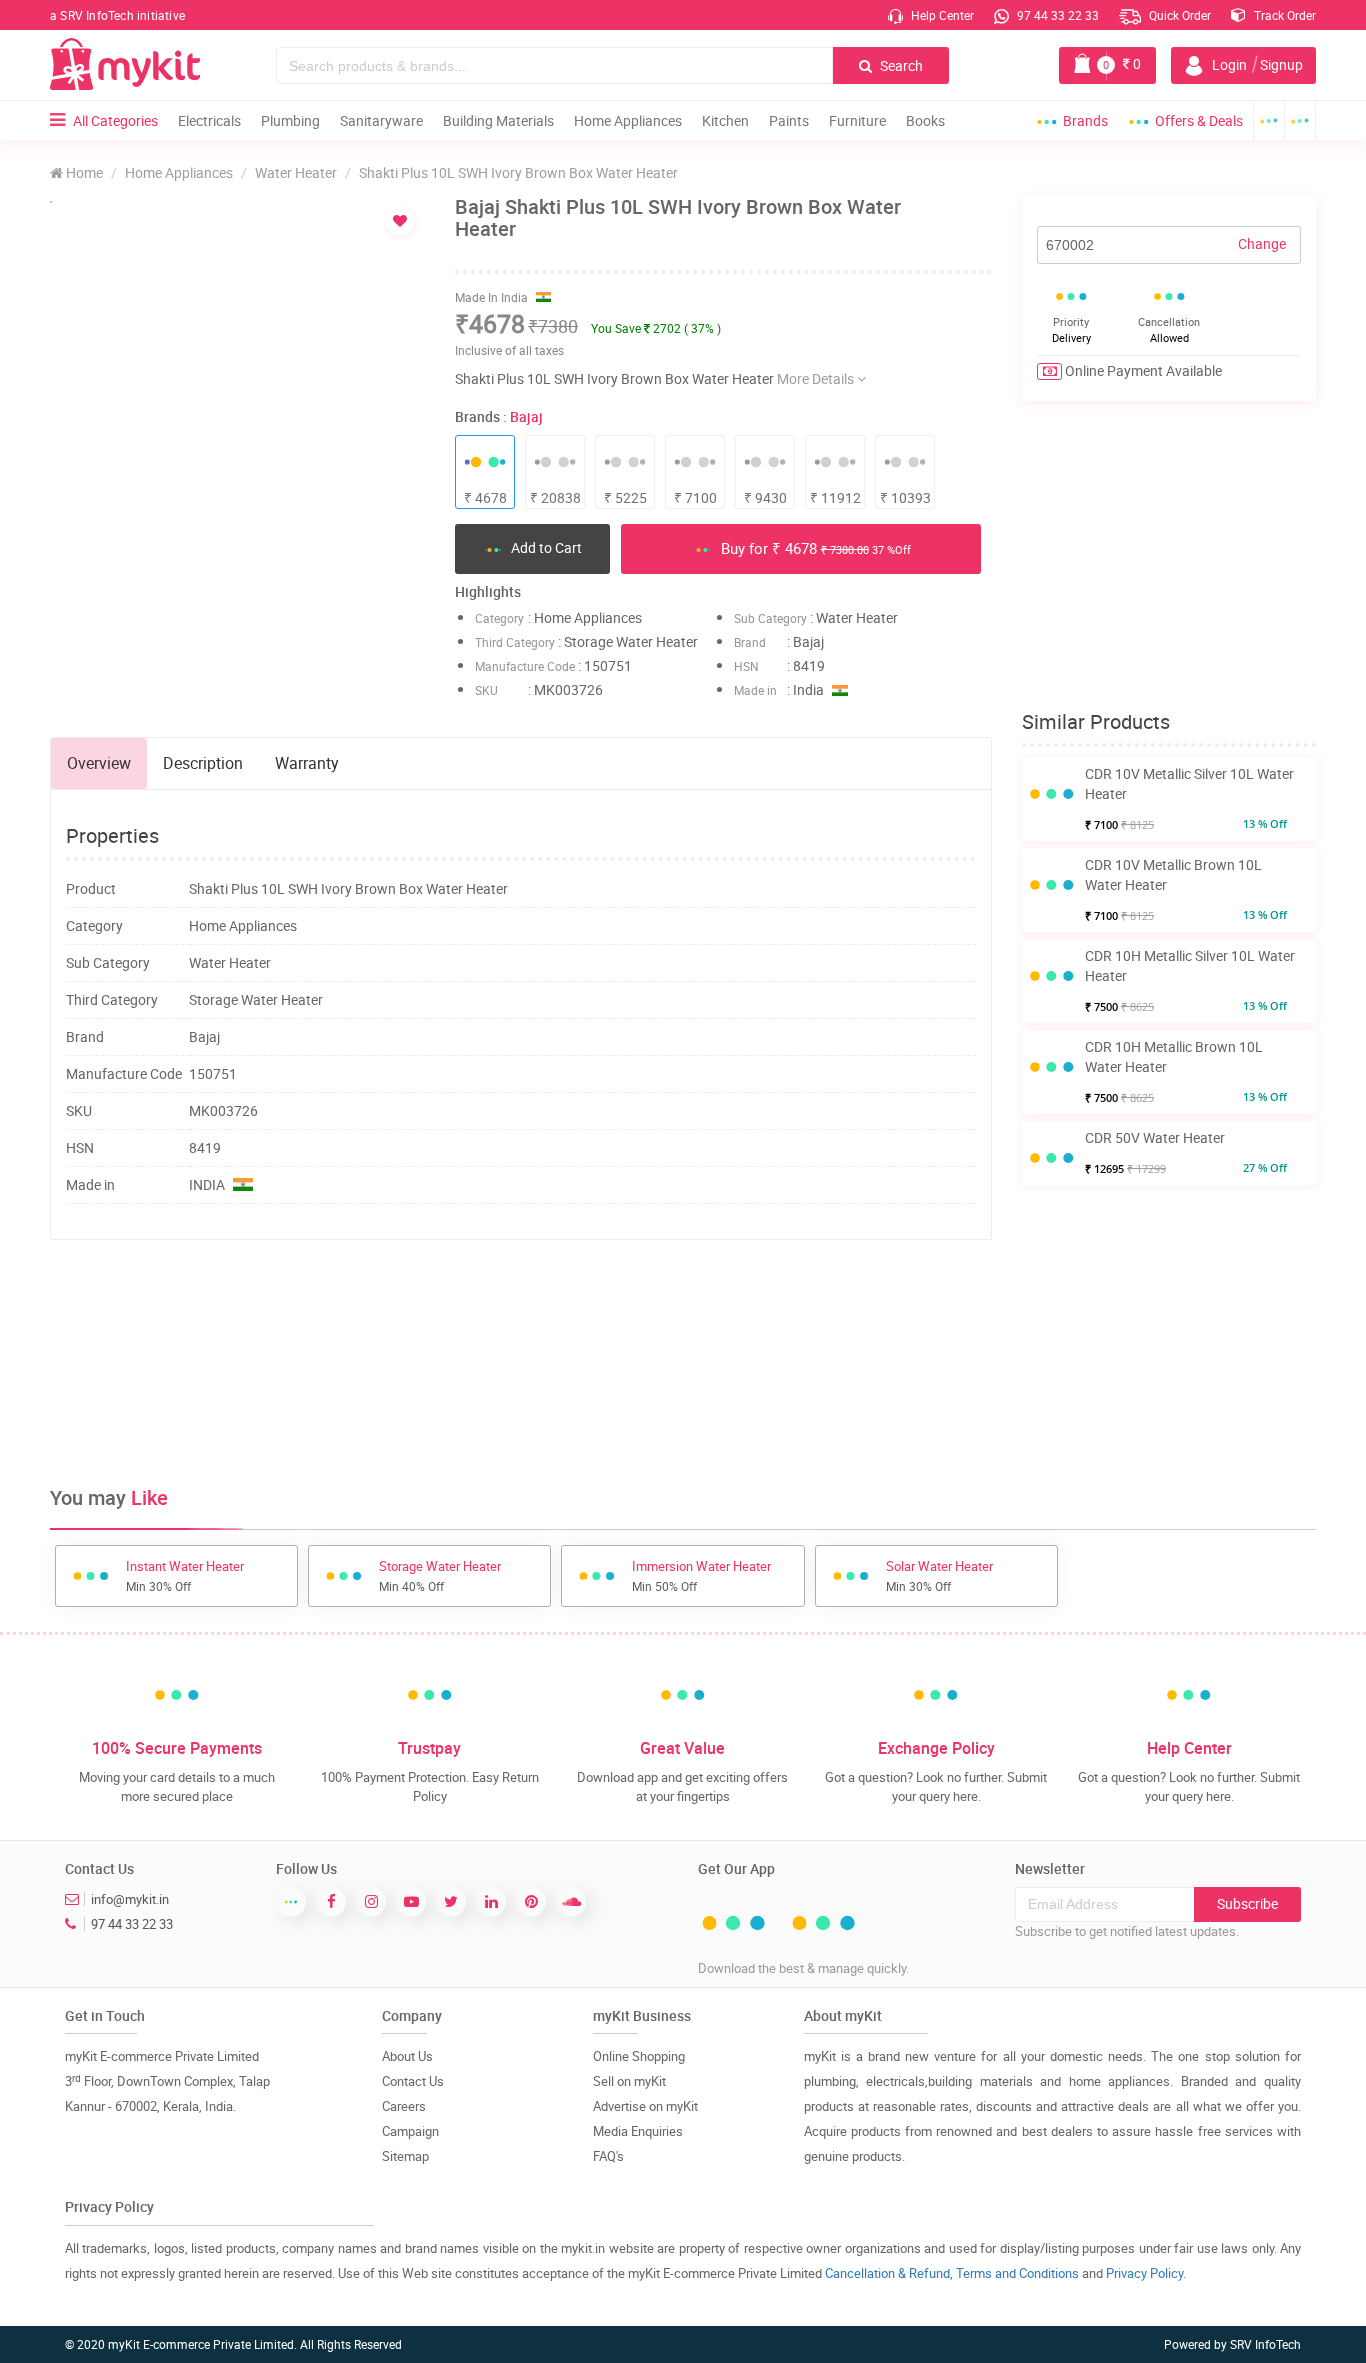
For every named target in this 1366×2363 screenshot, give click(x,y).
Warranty (307, 763)
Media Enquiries (638, 2131)
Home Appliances (628, 120)
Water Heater (296, 172)
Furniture (857, 120)
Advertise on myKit (645, 2106)
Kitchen (725, 120)
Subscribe (1247, 1903)
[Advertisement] (521, 1320)
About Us (407, 2056)
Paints (789, 120)
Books (925, 120)
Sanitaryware (381, 120)
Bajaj (526, 416)
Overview (99, 763)
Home (83, 172)
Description (203, 763)
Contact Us (413, 2081)
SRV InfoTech (1265, 2344)
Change (1262, 243)
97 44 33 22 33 (1056, 15)
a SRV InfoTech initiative (117, 15)
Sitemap (405, 2156)
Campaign (410, 2131)
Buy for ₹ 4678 (814, 548)
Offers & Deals (1199, 120)
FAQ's (608, 2156)
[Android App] (1269, 120)
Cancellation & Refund (887, 2273)
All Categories (115, 120)
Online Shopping (639, 2056)
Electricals (209, 120)
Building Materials (498, 120)
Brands (1085, 120)
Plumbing (290, 120)
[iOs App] (1300, 120)
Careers (404, 2106)
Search (900, 65)
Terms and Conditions (1017, 2273)
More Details (817, 378)
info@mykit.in (130, 1899)
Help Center (941, 15)
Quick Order (1178, 15)
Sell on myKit (629, 2081)
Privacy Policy (1144, 2273)
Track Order (1283, 15)
